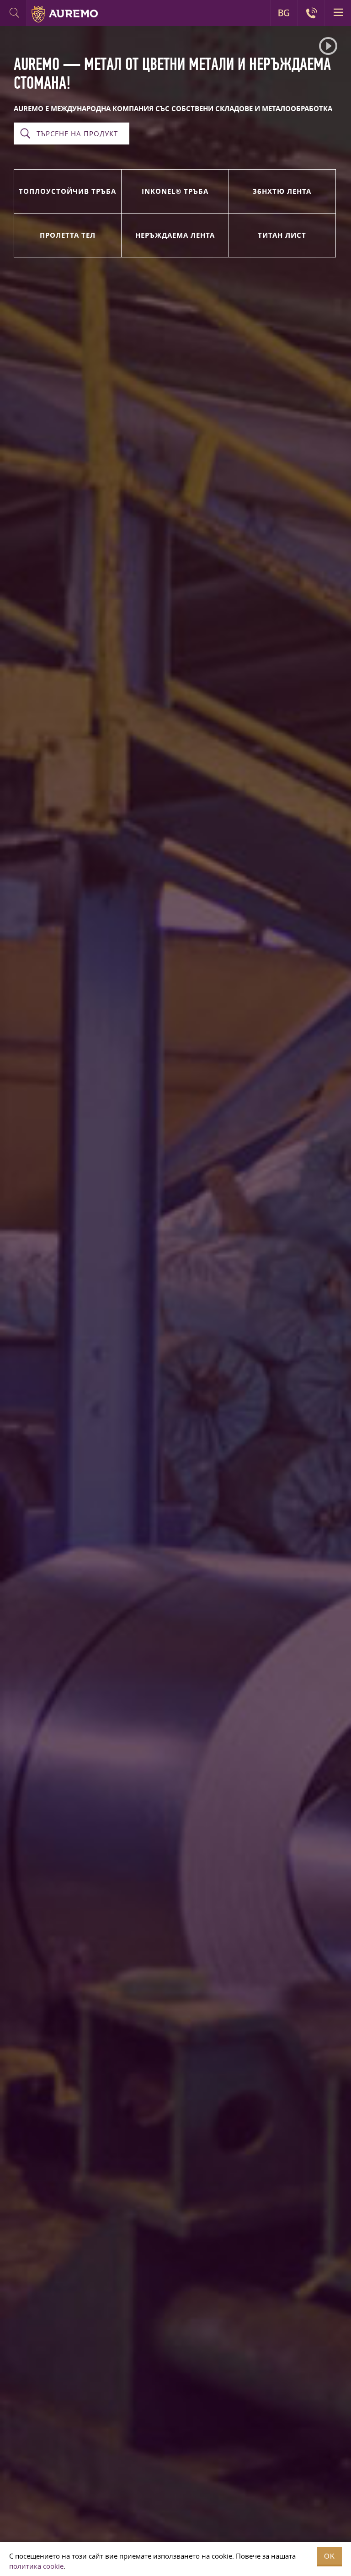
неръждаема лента (175, 235)
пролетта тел (68, 235)
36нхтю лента (282, 191)
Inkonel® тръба (175, 191)
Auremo (65, 14)
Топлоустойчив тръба (67, 191)
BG (284, 13)
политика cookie (36, 2566)
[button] (328, 46)
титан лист (282, 235)
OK (330, 2556)
